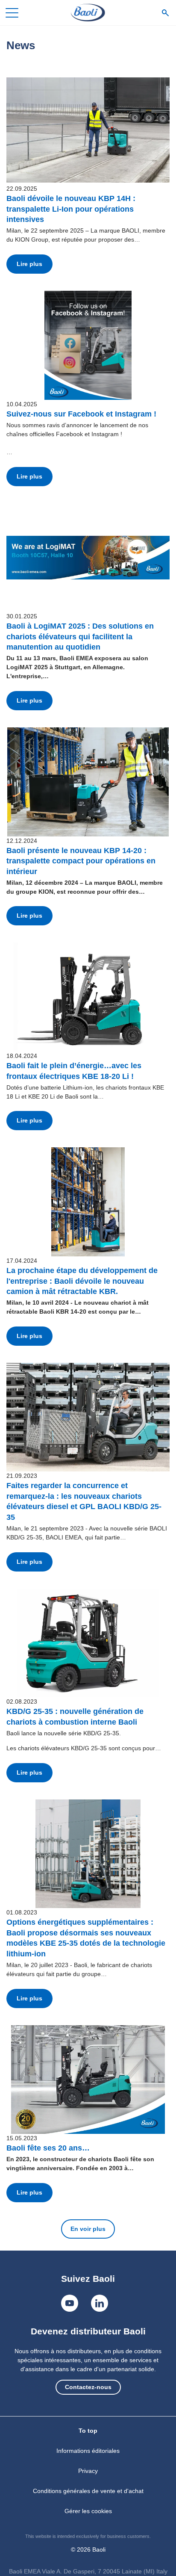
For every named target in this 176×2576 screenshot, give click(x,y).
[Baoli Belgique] (88, 13)
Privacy (88, 2471)
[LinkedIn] (100, 2303)
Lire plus (29, 264)
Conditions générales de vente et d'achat (88, 2491)
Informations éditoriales (88, 2451)
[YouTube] (70, 2303)
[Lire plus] (88, 130)
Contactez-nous (88, 2387)
